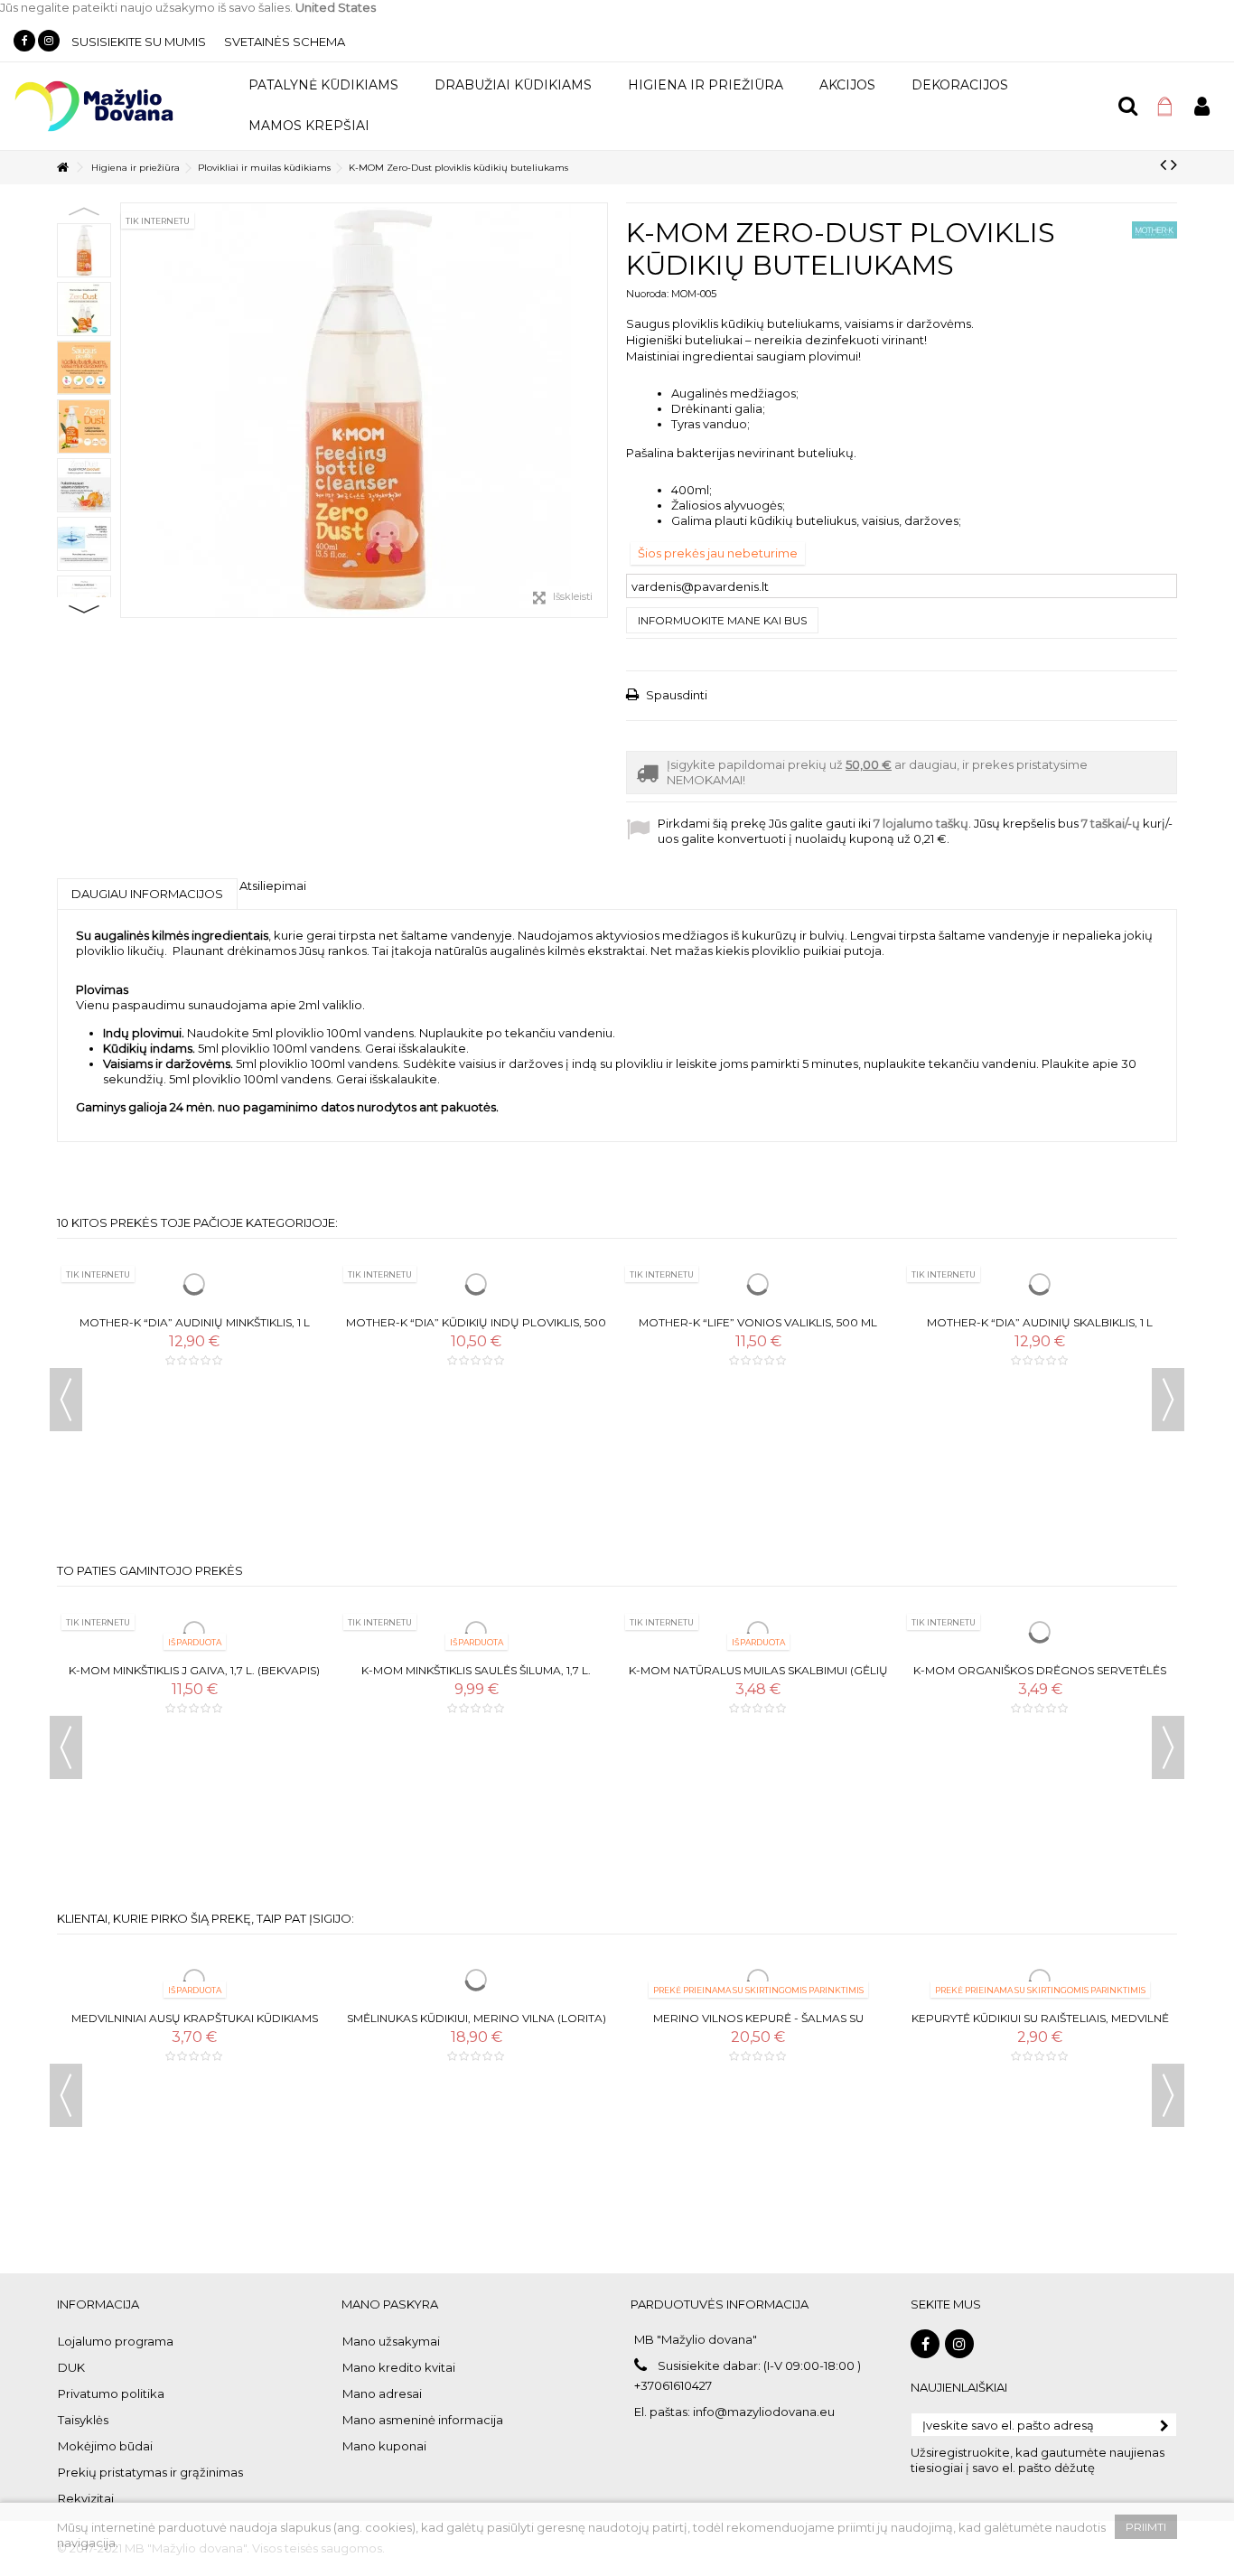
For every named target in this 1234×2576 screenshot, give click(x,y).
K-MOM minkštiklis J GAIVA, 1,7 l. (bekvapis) (194, 1670)
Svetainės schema (285, 42)
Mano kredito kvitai (399, 2367)
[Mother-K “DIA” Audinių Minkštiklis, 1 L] (194, 1284)
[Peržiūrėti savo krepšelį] (1165, 107)
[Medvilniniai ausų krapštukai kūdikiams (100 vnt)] (194, 1980)
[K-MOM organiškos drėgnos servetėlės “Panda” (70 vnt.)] (1040, 1632)
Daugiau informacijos (147, 894)
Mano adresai (382, 2393)
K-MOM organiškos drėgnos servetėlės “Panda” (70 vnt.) (1040, 1677)
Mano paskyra (390, 2304)
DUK (71, 2367)
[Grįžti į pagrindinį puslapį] (62, 168)
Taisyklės (83, 2420)
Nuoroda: (647, 294)
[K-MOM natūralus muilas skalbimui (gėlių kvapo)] (758, 1632)
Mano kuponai (384, 2446)
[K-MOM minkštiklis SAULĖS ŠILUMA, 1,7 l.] (476, 1632)
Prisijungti (1202, 106)
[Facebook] (24, 41)
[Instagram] (49, 41)
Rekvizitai (86, 2498)
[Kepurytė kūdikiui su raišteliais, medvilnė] (1040, 1980)
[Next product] (1174, 164)
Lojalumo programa (116, 2341)
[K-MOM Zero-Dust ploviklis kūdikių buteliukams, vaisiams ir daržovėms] (364, 410)
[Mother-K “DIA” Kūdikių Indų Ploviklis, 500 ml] (476, 1284)
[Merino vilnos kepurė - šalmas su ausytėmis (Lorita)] (758, 1980)
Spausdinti (675, 695)
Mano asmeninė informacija (423, 2420)
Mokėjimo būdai (105, 2446)
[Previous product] (1163, 164)
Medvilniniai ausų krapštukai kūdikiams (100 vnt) (195, 2025)
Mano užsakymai (391, 2341)
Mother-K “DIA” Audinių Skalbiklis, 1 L (1040, 1322)
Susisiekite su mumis (139, 42)
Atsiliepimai (273, 885)
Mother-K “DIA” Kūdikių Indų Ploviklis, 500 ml (476, 1330)
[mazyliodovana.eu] (95, 105)
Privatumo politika (111, 2393)
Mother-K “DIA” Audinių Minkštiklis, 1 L (195, 1322)
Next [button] (84, 609)
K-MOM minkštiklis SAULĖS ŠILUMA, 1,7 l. (476, 1670)
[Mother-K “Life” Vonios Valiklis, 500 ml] (758, 1284)
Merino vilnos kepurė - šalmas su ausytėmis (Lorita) (758, 2025)
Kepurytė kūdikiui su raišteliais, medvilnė (1040, 2018)
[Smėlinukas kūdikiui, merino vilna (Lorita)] (476, 1980)
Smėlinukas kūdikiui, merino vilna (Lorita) (477, 2018)
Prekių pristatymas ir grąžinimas (150, 2472)
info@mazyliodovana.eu (764, 2412)
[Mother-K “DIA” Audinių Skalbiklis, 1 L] (1040, 1284)
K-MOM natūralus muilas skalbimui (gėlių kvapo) (758, 1677)
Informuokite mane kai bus (722, 620)
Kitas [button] (598, 410)
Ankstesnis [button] (130, 410)
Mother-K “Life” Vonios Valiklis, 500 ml (758, 1322)
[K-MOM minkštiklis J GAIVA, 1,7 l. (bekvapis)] (194, 1632)
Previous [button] (84, 211)
